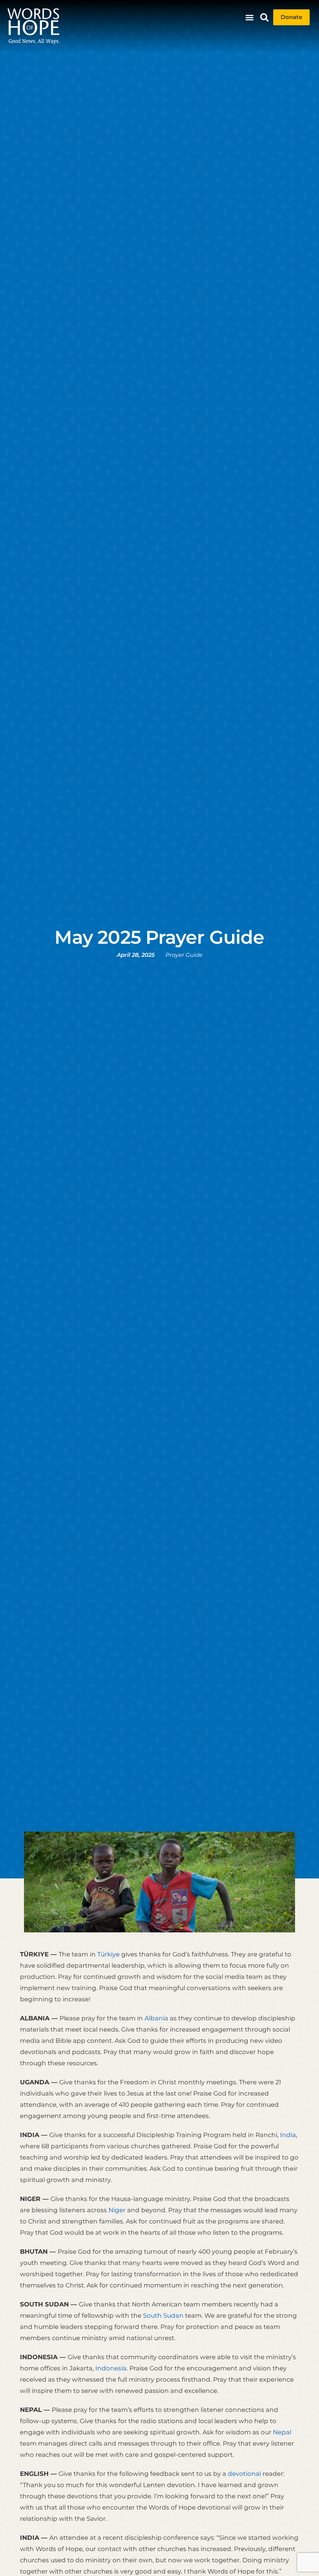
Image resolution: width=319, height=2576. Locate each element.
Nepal (282, 2432)
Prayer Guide (184, 955)
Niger (117, 2210)
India (288, 2135)
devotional (244, 2474)
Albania (156, 2018)
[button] (250, 17)
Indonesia (111, 2368)
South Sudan (163, 2315)
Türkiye (108, 1954)
